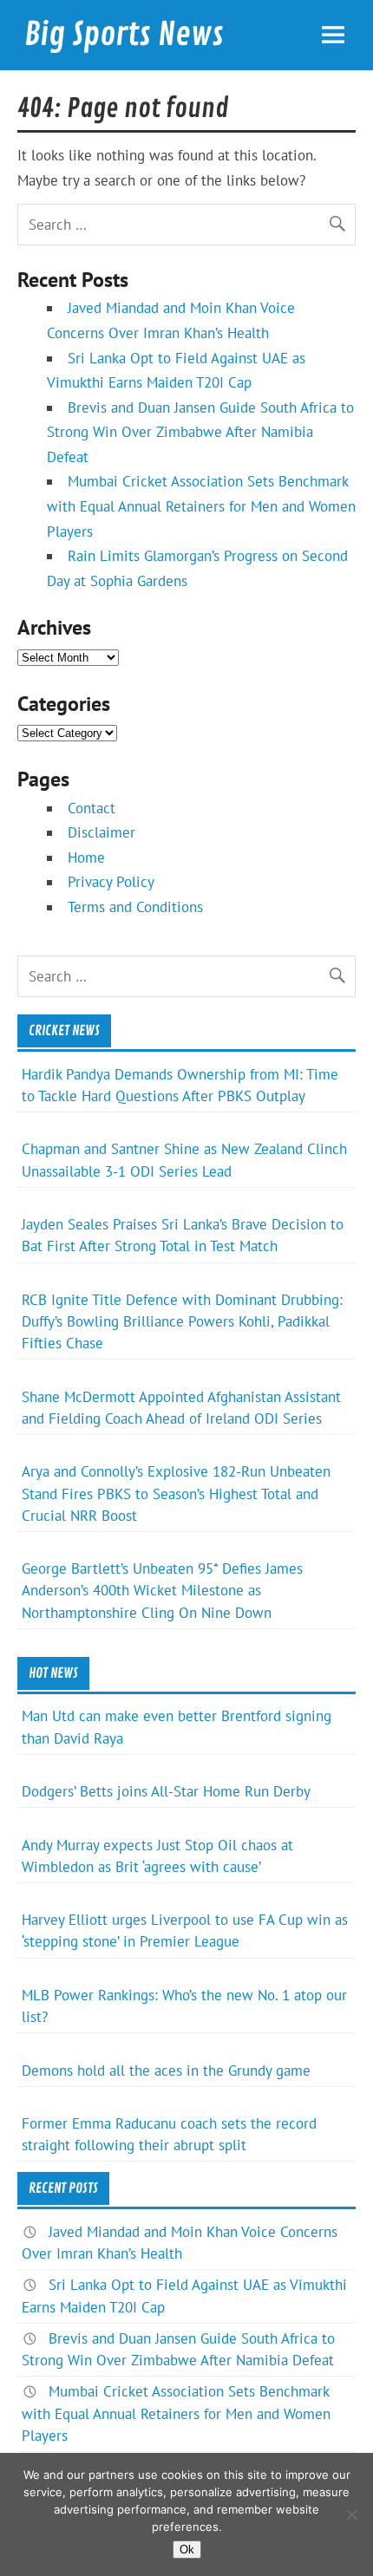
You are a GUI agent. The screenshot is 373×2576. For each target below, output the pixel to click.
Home (86, 858)
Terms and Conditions (135, 907)
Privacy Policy (111, 882)
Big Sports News (124, 35)
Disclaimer (101, 832)
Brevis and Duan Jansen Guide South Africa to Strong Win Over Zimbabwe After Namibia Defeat (200, 432)
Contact (92, 808)
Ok (187, 2550)
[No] (351, 2514)
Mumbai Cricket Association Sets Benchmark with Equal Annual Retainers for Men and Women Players (201, 506)
